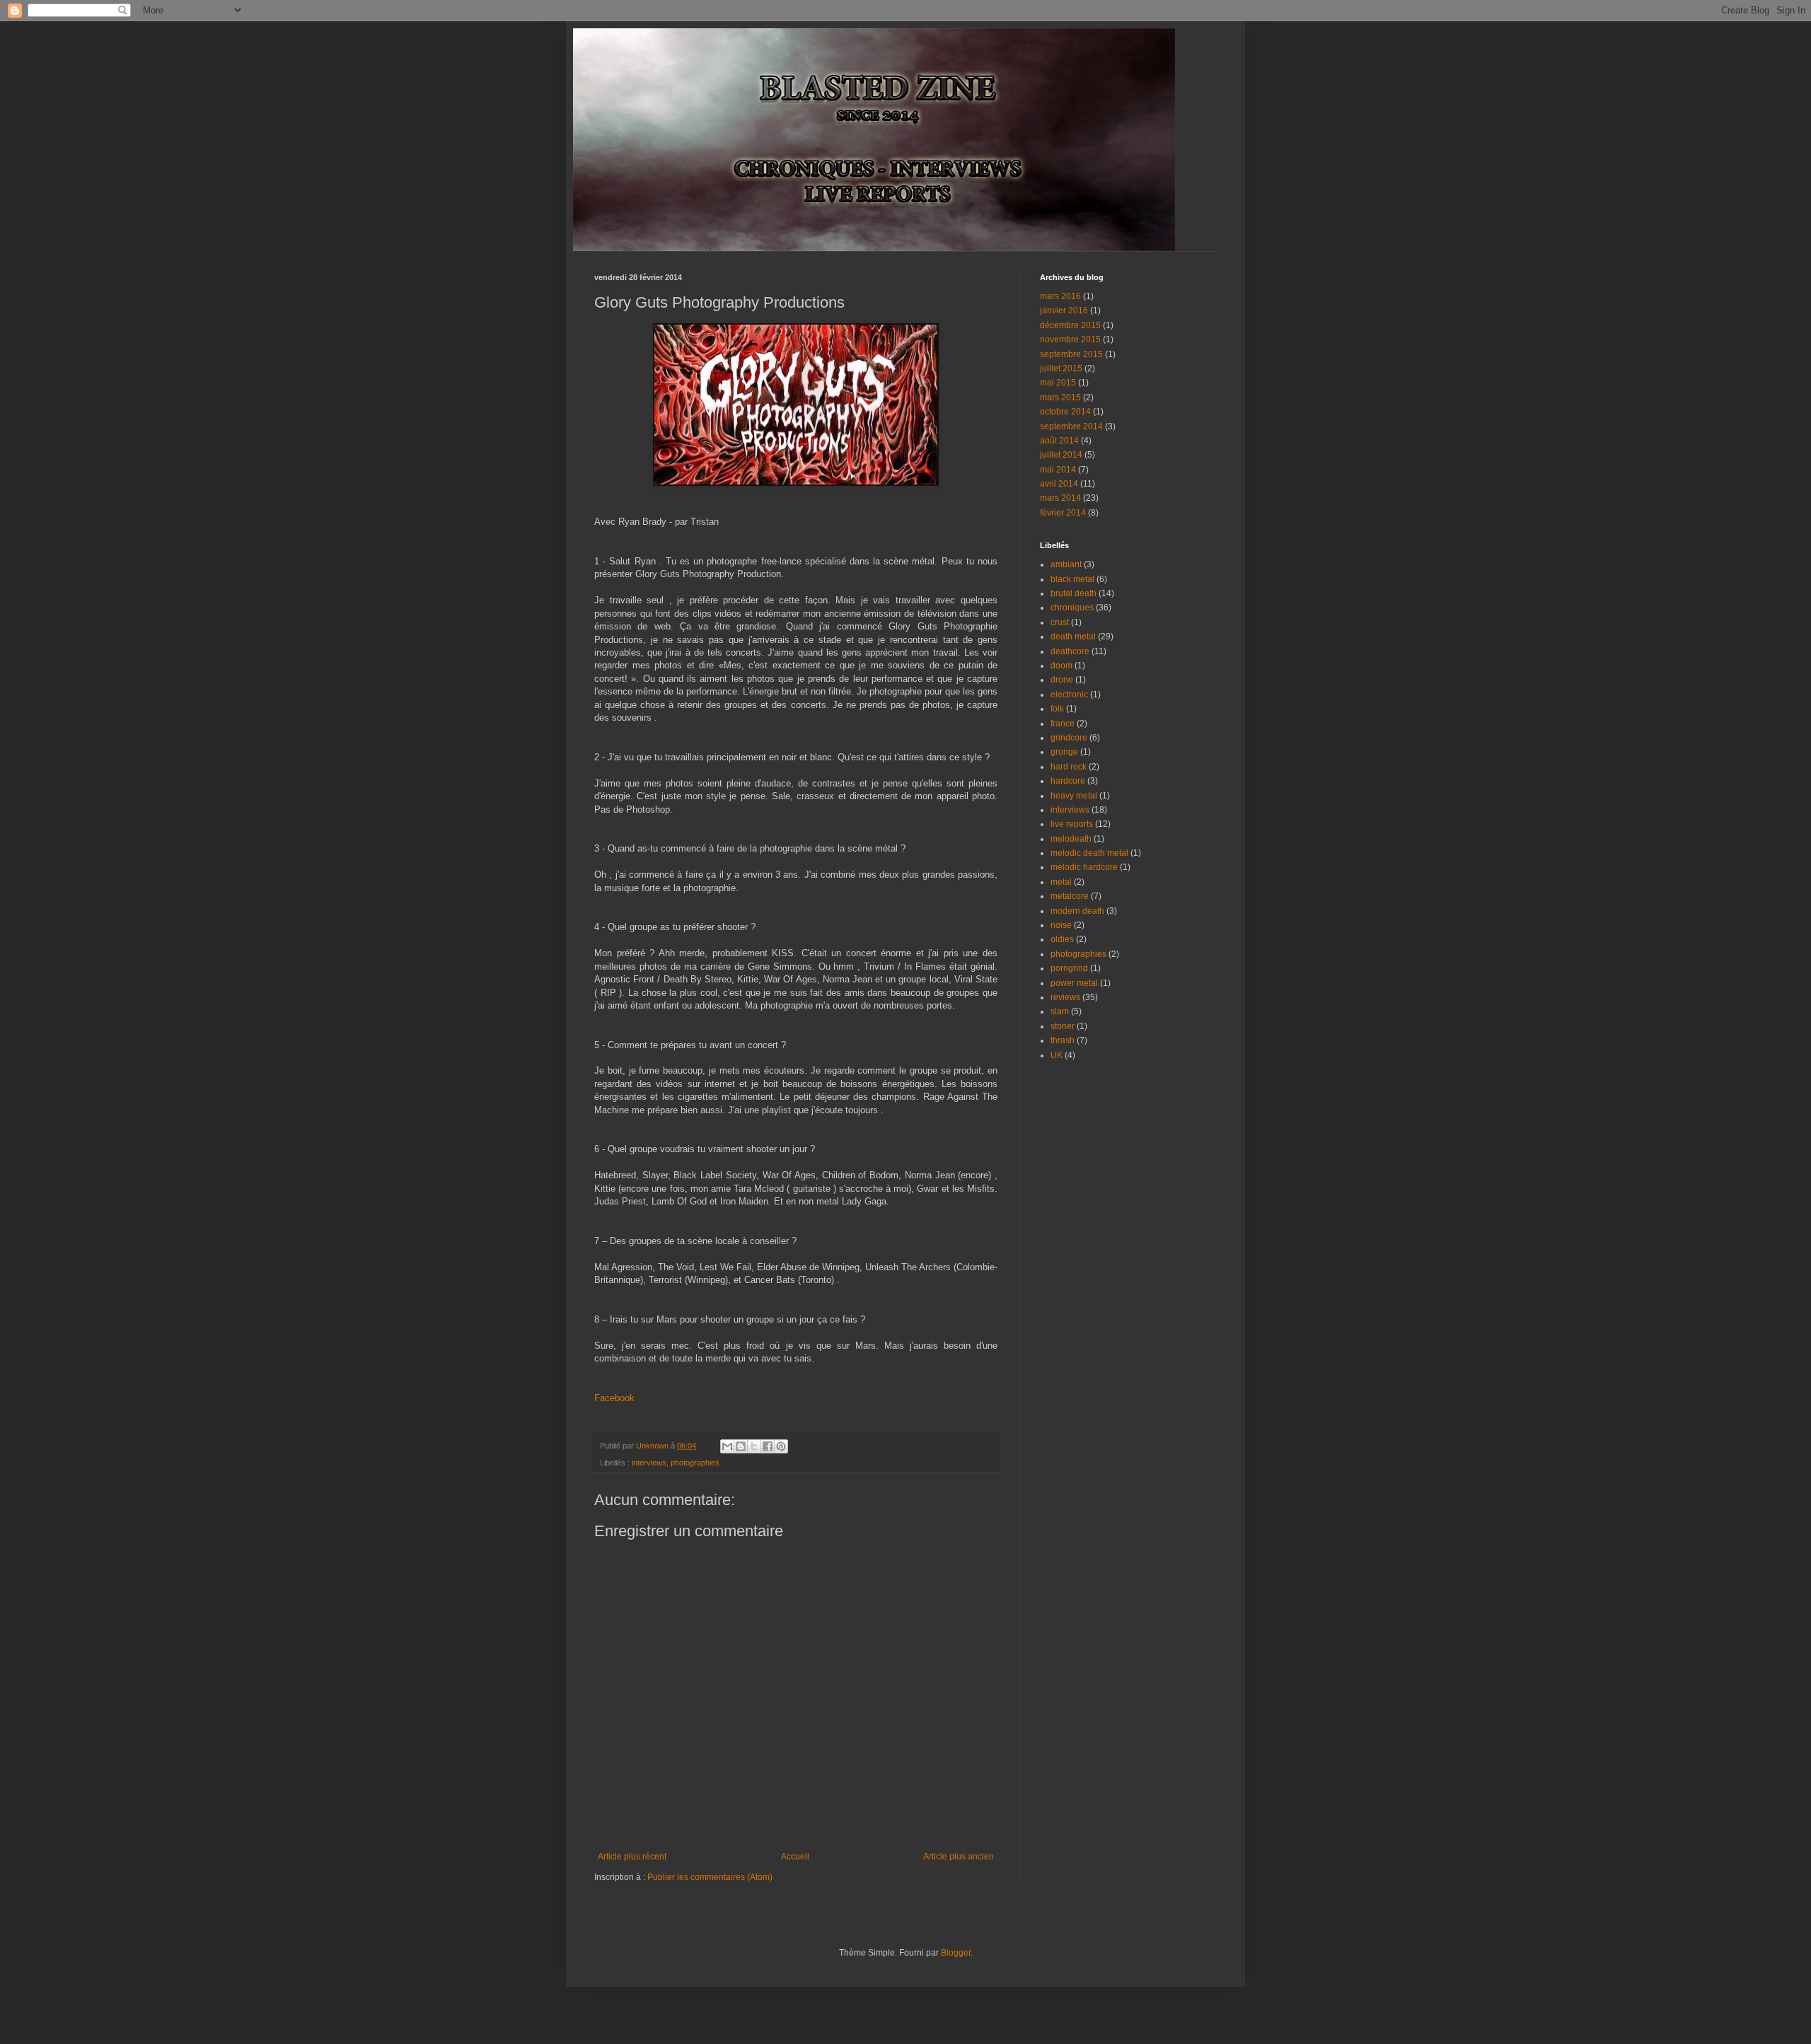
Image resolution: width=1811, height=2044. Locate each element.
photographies (695, 1463)
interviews (649, 1463)
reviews (1065, 997)
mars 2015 (1060, 397)
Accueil (795, 1857)
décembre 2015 (1070, 325)
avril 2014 (1059, 484)
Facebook (614, 1398)
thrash (1063, 1040)
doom (1061, 666)
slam (1060, 1011)
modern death (1077, 911)
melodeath (1071, 839)
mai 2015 (1058, 383)
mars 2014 (1060, 498)
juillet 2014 (1061, 455)
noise (1061, 925)
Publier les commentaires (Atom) (710, 1877)
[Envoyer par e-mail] (727, 1446)
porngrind (1069, 968)
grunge (1064, 752)
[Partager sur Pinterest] (781, 1446)
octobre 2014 (1065, 412)
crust (1060, 622)
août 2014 (1059, 441)
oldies (1062, 939)
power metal (1074, 983)
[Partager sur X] (754, 1446)
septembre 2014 (1071, 426)
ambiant (1066, 564)
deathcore (1070, 651)
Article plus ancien (959, 1857)
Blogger (956, 1953)
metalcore (1070, 896)
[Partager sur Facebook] (768, 1446)
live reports (1072, 824)
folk (1057, 709)
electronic (1069, 695)
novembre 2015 (1070, 339)
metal (1061, 882)
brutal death (1074, 593)
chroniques (1072, 608)
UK (1057, 1055)
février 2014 (1063, 513)
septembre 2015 (1071, 354)
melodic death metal (1089, 853)
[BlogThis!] (741, 1446)
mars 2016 (1060, 296)
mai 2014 (1058, 470)
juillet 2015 (1061, 368)
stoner (1063, 1026)
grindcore (1069, 738)
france (1063, 724)
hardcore (1068, 781)
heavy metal (1074, 796)
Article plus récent (632, 1857)
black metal (1072, 579)
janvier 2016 (1064, 310)
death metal (1073, 637)
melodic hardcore (1084, 867)
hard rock (1069, 767)
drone (1062, 680)
